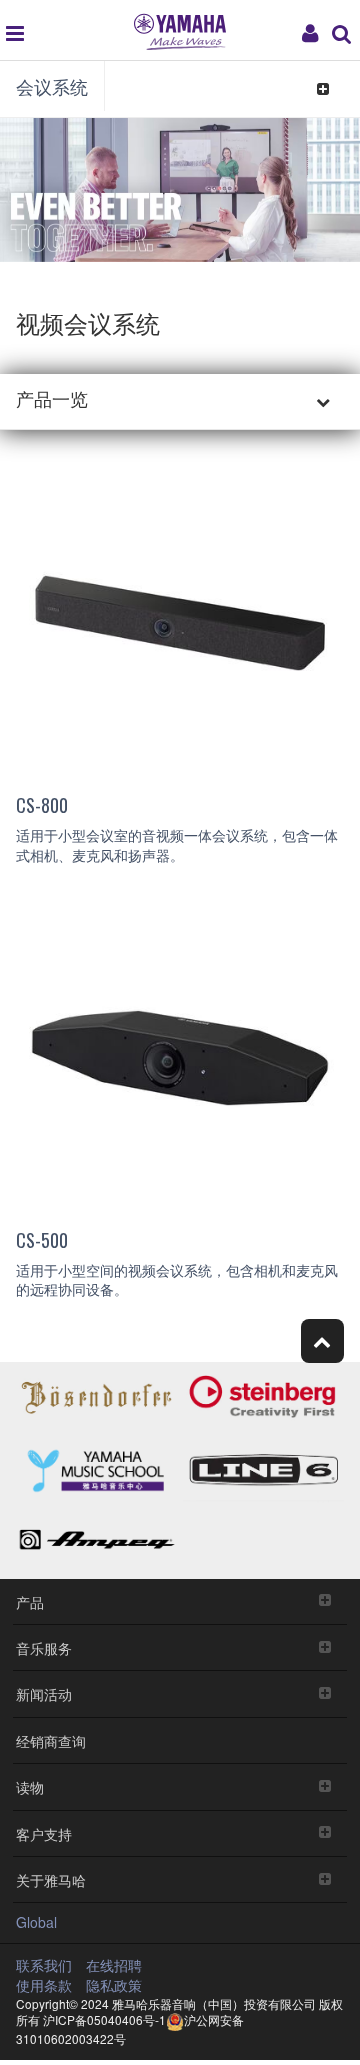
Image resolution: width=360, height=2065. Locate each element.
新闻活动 (44, 1693)
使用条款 (44, 1985)
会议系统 (52, 86)
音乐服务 (44, 1647)
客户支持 (44, 1833)
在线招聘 (114, 1965)
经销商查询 (51, 1740)
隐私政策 (114, 1985)
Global (36, 1922)
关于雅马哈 (51, 1879)
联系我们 (44, 1965)
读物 (30, 1786)
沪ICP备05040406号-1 (104, 2019)
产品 (30, 1601)
